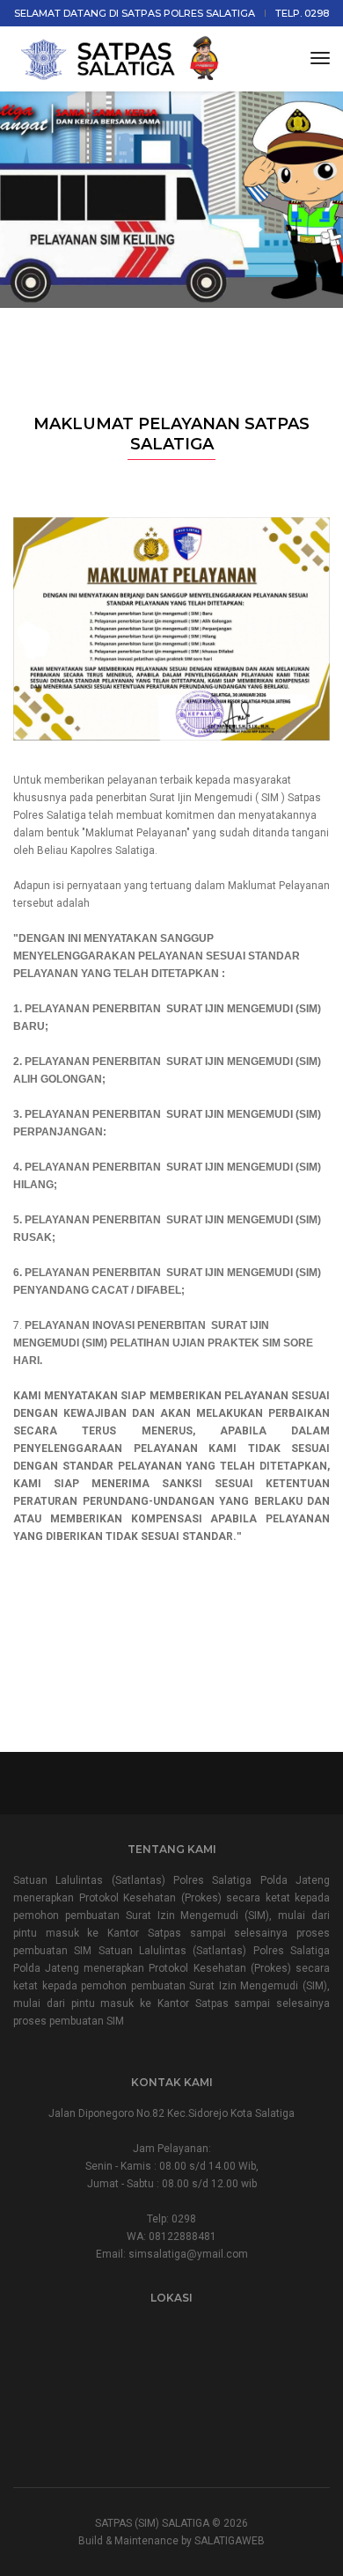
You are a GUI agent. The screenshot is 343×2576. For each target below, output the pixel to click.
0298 (184, 2219)
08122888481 (182, 2237)
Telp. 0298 (302, 13)
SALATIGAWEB (230, 2541)
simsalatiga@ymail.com (188, 2254)
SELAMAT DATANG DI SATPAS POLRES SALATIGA (135, 13)
